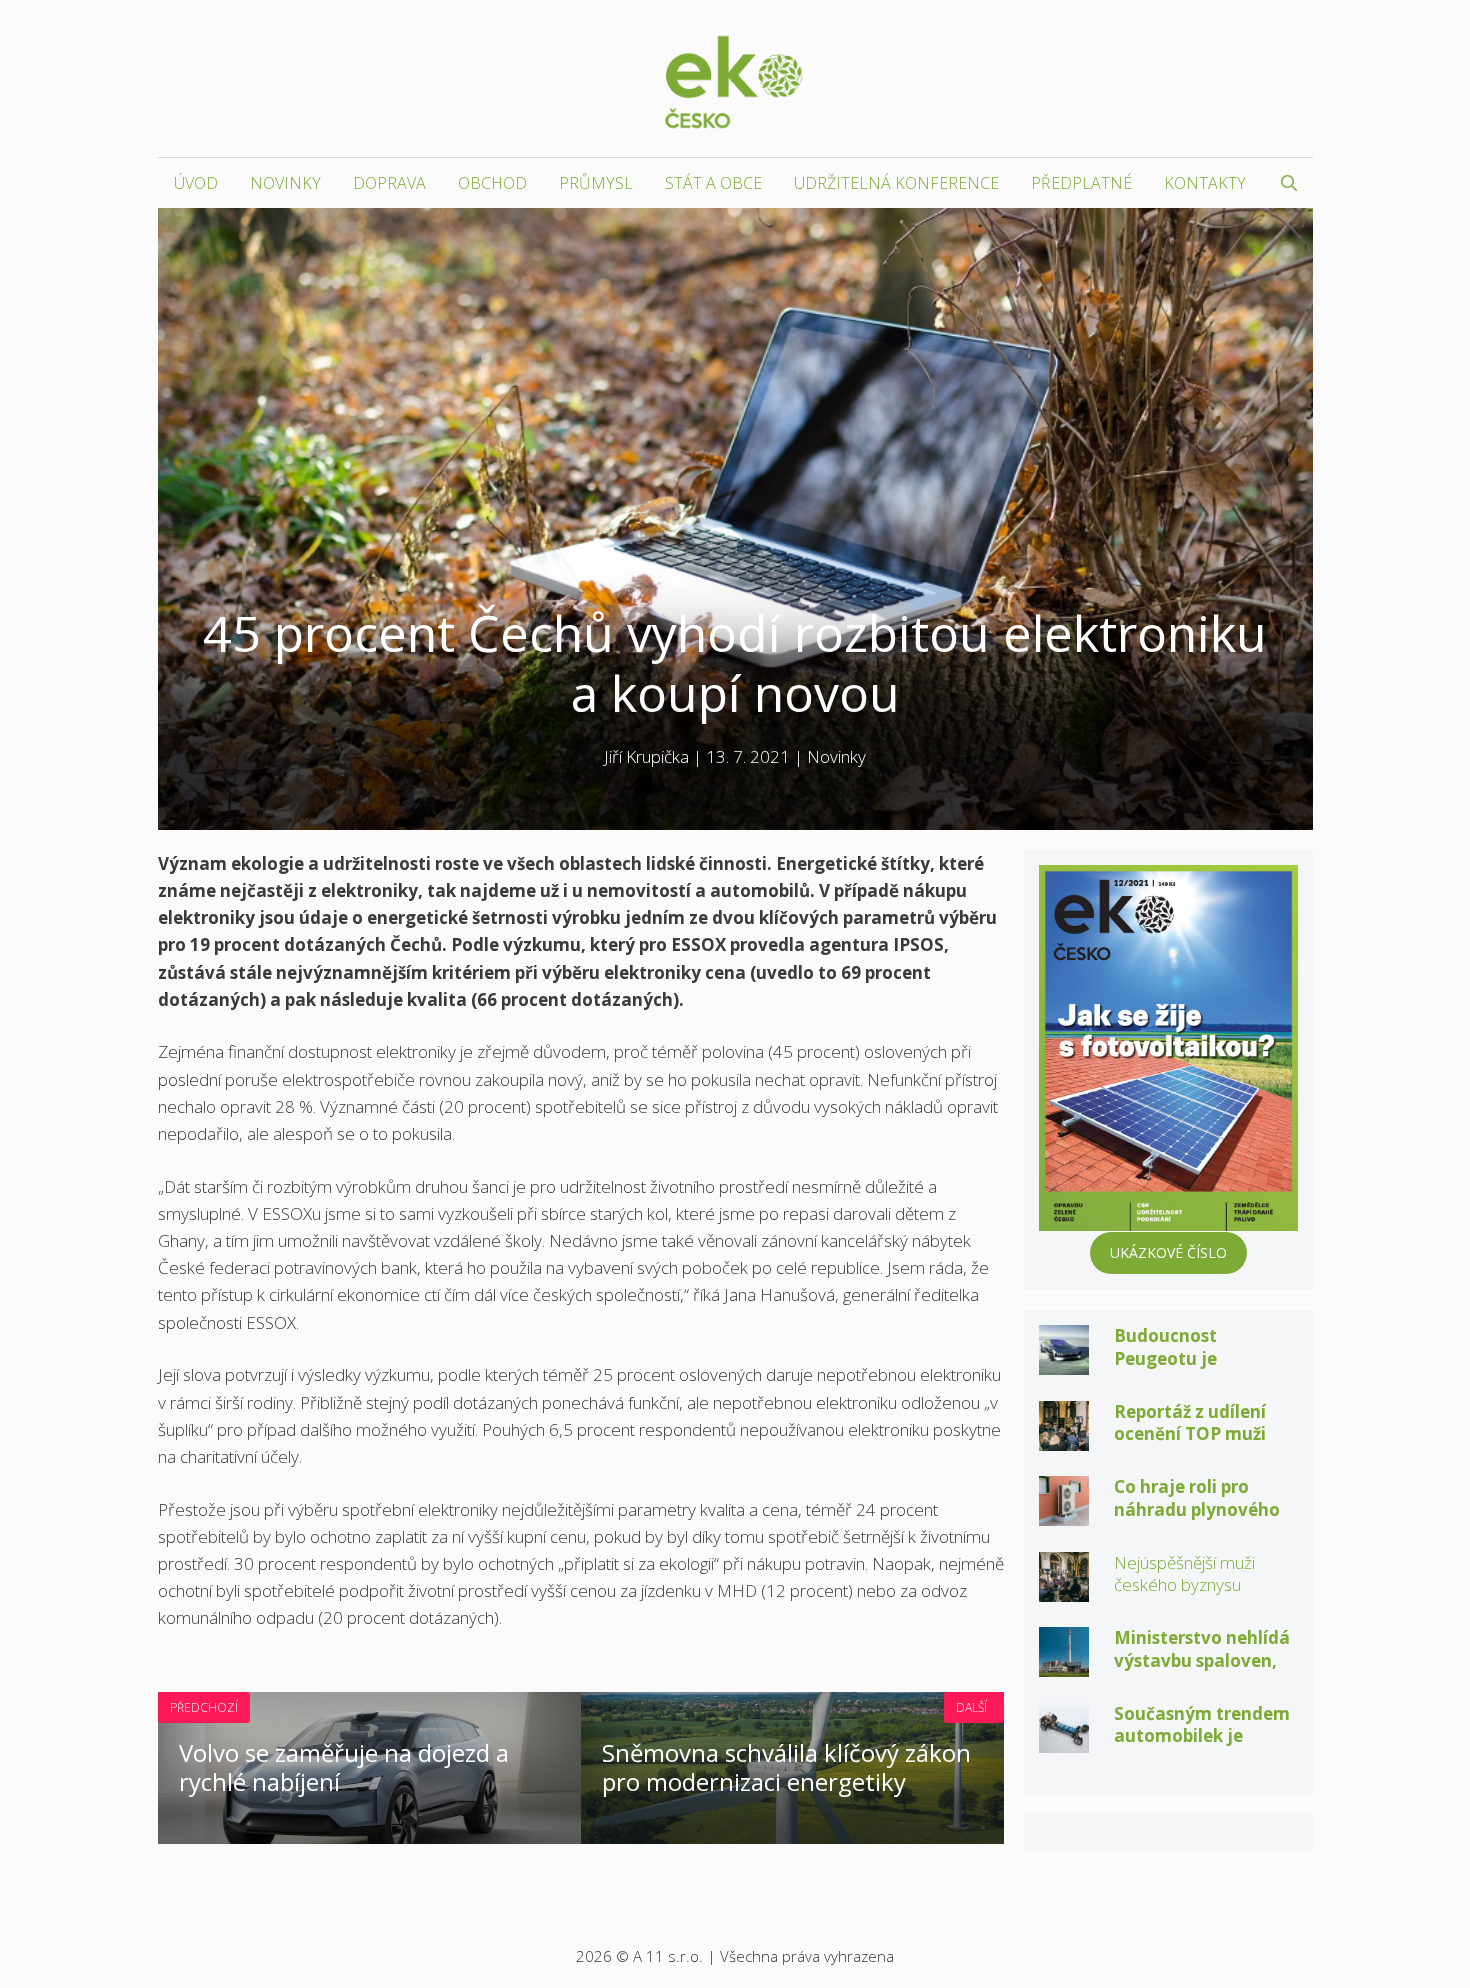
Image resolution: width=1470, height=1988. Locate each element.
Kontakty (1205, 183)
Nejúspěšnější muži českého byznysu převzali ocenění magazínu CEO (1184, 1596)
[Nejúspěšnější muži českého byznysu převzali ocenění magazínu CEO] (1064, 1587)
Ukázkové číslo (1168, 1252)
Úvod (196, 183)
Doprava (389, 183)
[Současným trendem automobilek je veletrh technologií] (1064, 1738)
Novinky (285, 183)
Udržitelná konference (896, 183)
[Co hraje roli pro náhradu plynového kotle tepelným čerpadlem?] (1064, 1512)
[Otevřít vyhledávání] (1289, 183)
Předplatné (1081, 183)
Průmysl (596, 183)
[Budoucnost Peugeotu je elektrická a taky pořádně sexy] (1064, 1361)
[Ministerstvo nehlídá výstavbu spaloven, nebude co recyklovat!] (1064, 1663)
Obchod (492, 183)
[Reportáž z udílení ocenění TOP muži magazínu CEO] (1064, 1436)
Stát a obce (713, 183)
